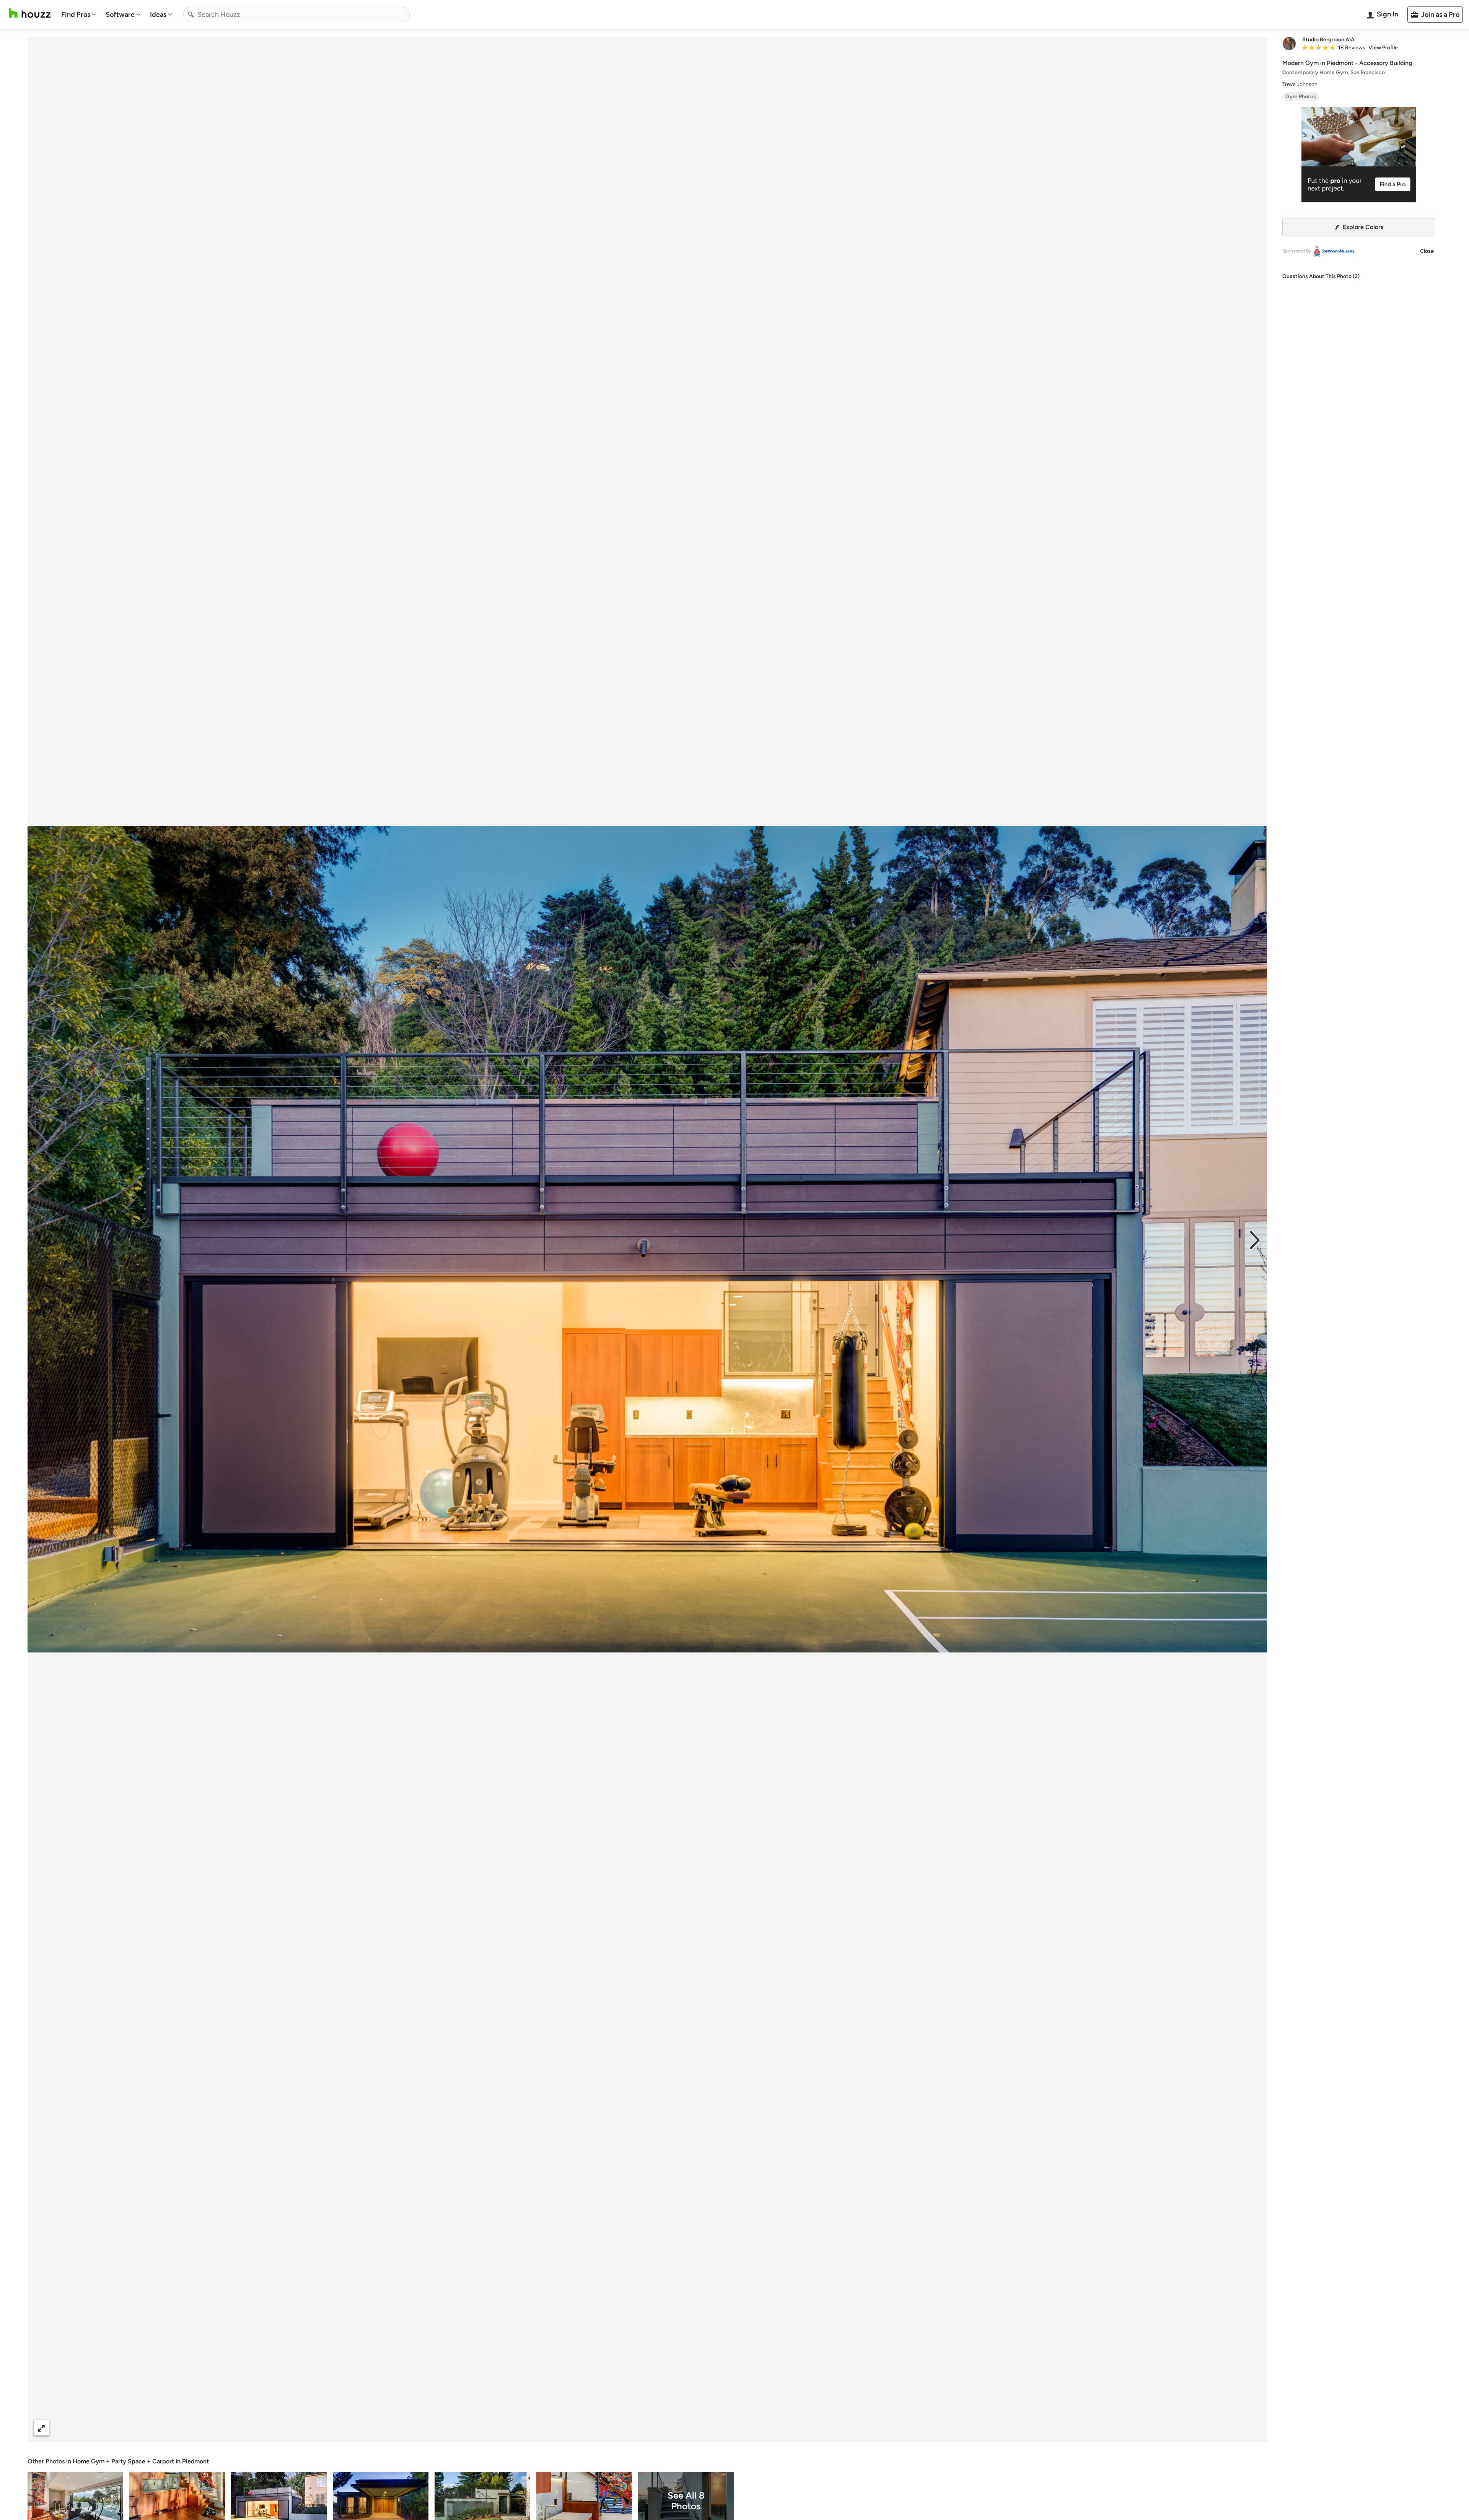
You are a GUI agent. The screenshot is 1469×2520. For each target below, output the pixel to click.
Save (672, 2428)
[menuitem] (79, 15)
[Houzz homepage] (30, 13)
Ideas (158, 15)
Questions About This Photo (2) (1321, 276)
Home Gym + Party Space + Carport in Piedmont (141, 2461)
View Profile (1383, 48)
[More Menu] (1253, 2428)
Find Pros (76, 15)
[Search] (191, 15)
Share (633, 2428)
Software (120, 15)
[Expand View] (41, 2428)
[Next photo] (1255, 1239)
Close (1427, 251)
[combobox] (296, 15)
